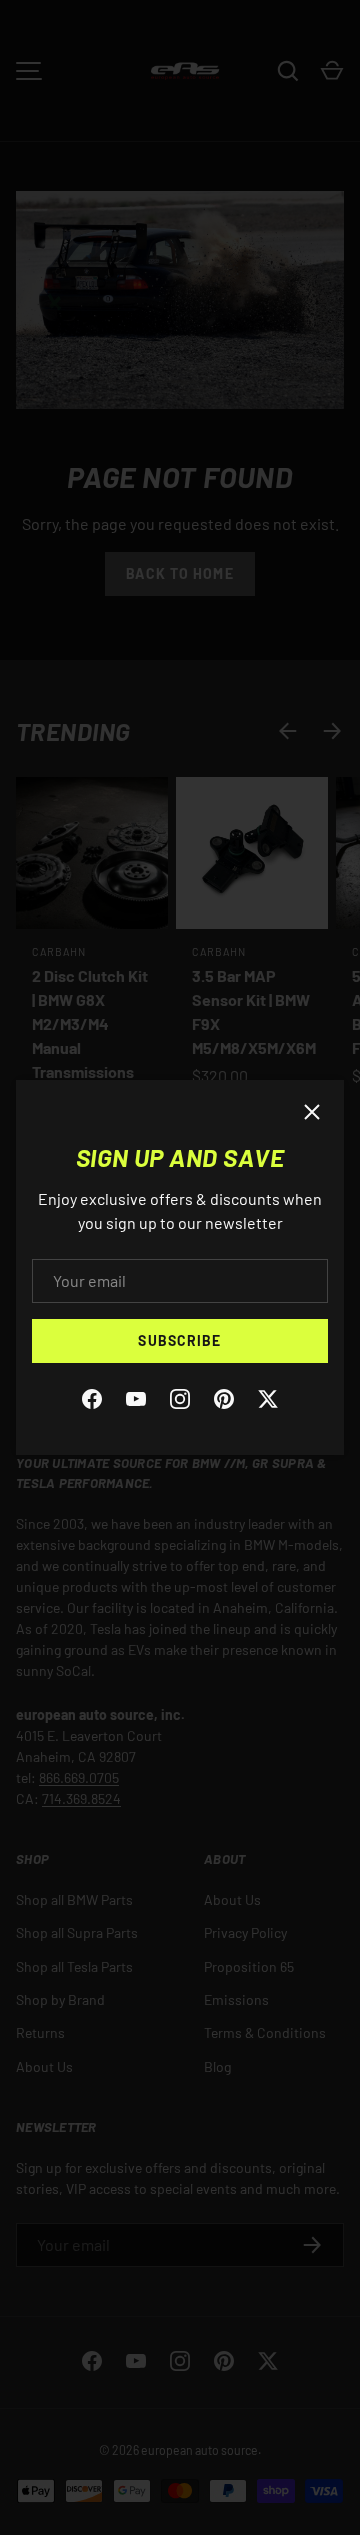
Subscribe (179, 1340)
